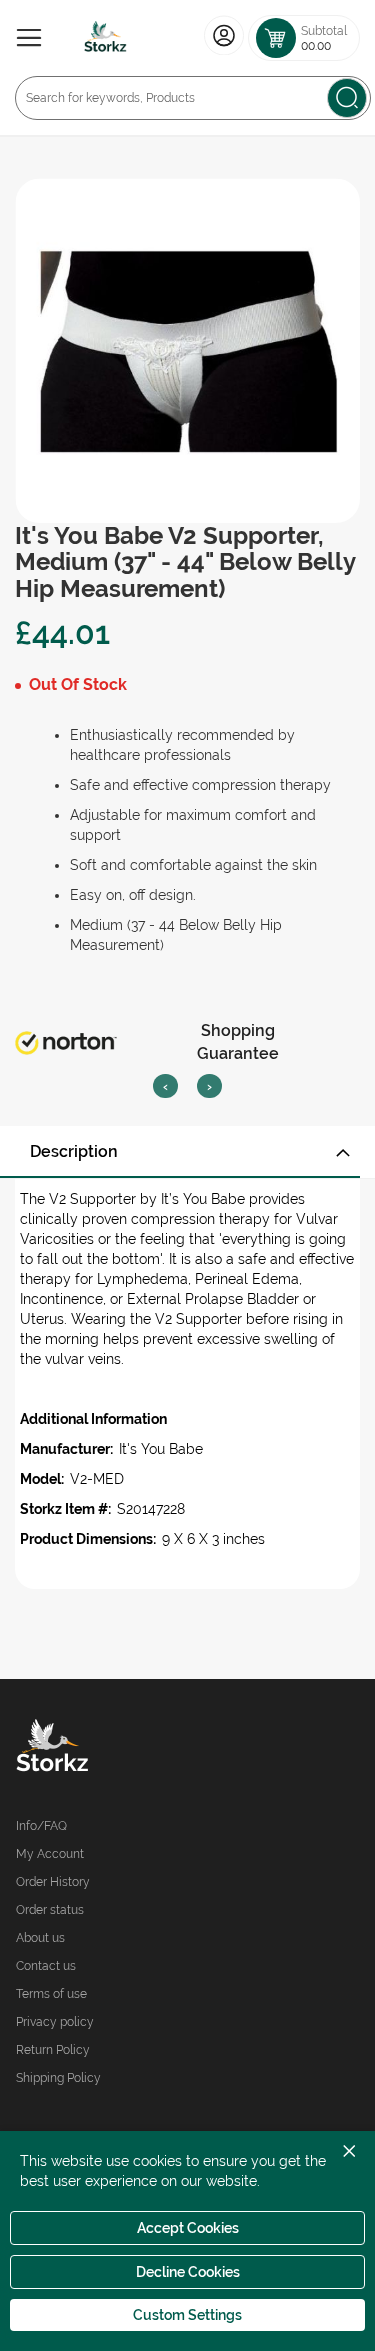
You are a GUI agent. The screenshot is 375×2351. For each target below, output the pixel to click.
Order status (50, 1910)
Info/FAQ (41, 1826)
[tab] (187, 1152)
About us (40, 1938)
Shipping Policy (58, 2078)
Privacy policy (55, 2022)
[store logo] (106, 38)
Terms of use (51, 1994)
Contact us (46, 1966)
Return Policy (53, 2050)
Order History (53, 1882)
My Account (50, 1854)
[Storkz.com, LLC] (102, 1748)
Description (74, 1151)
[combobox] (193, 98)
